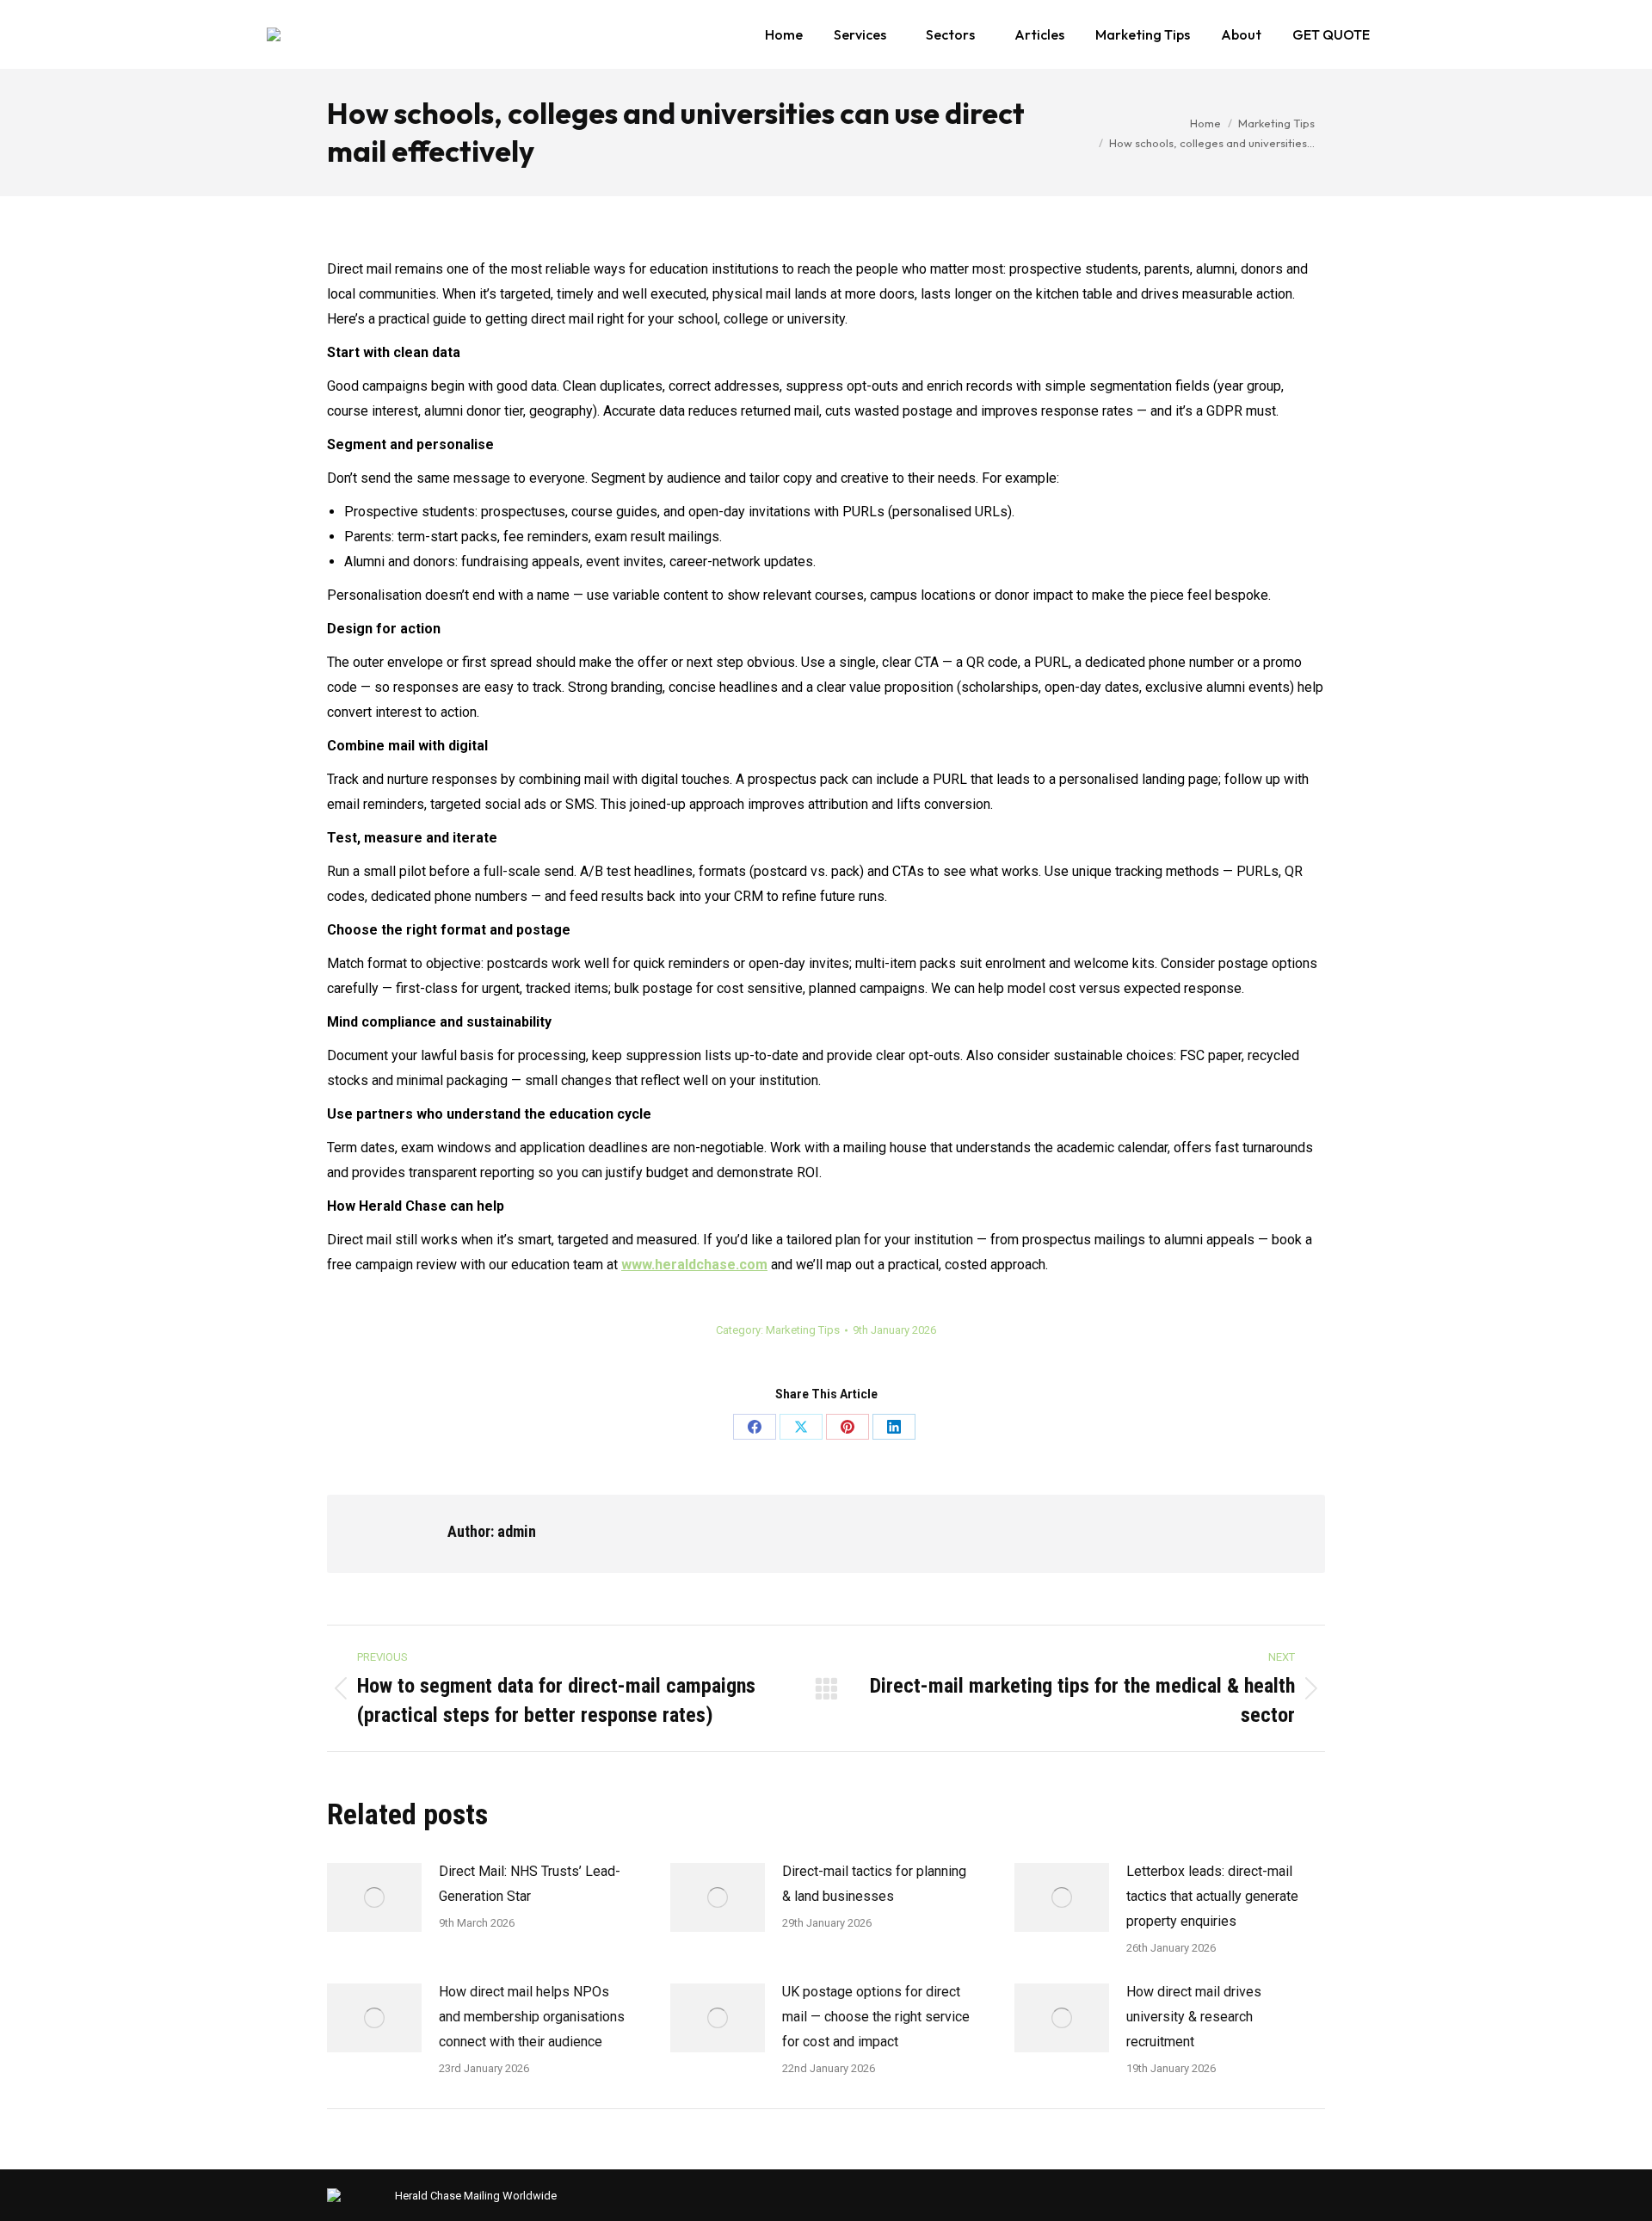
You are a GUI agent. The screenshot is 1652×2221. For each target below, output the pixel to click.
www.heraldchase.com (694, 1265)
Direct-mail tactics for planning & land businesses (874, 1884)
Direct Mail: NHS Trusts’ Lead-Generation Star (530, 1884)
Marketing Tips (803, 1330)
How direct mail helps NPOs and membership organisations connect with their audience (532, 2017)
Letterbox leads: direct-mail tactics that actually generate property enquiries (1212, 1896)
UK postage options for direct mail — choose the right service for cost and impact (876, 2017)
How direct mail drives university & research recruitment (1194, 2017)
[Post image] (374, 1897)
